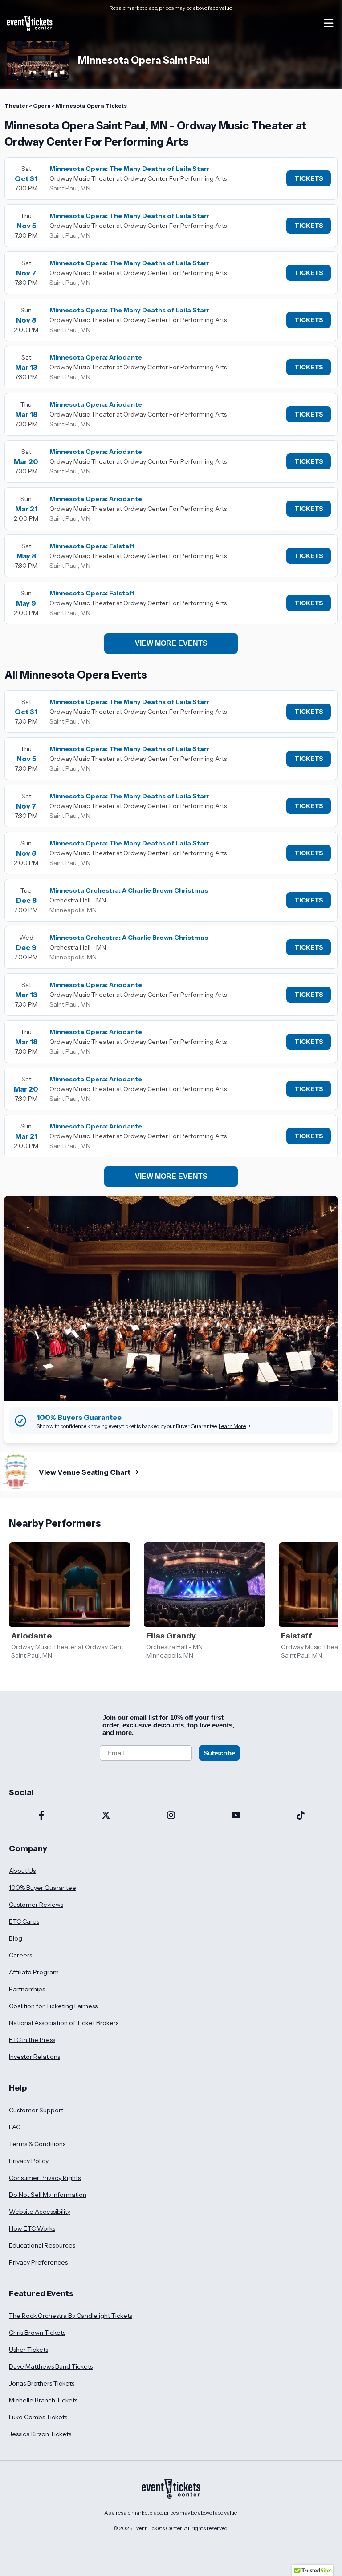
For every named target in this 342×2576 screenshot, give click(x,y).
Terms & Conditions (37, 2144)
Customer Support (36, 2110)
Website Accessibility (40, 2212)
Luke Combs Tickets (38, 2417)
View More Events (171, 643)
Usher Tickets (28, 2350)
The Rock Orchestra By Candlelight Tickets (71, 2316)
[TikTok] (301, 1816)
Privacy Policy (29, 2161)
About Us (22, 1871)
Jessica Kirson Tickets (40, 2434)
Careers (20, 1955)
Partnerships (27, 1989)
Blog (16, 1938)
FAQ (15, 2127)
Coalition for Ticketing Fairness (53, 2006)
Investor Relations (35, 2057)
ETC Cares (24, 1921)
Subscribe (219, 1753)
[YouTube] (236, 1816)
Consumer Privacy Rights (45, 2178)
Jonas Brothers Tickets (42, 2383)
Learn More (232, 1426)
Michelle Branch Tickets (43, 2400)
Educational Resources (42, 2245)
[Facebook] (41, 1816)
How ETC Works (32, 2228)
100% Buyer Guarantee (43, 1888)
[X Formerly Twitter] (106, 1816)
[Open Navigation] (329, 23)
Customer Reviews (36, 1905)
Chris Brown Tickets (37, 2333)
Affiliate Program (34, 1972)
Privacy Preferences (38, 2262)
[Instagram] (171, 1816)
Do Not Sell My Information (48, 2195)
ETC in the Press (32, 2040)
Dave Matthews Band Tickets (51, 2366)
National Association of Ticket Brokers (64, 2023)
